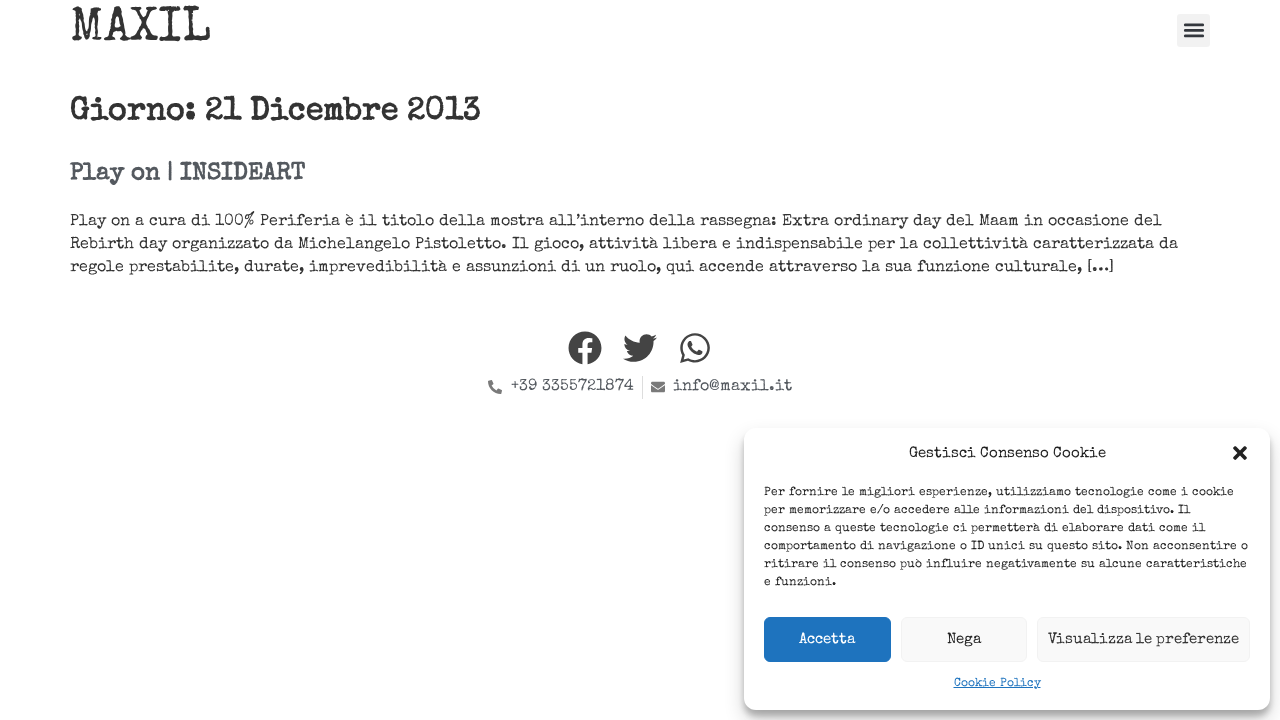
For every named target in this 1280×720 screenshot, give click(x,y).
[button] (1240, 453)
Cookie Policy (997, 684)
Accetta (827, 639)
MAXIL (140, 30)
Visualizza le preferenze (1143, 639)
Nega (964, 639)
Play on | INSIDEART (187, 174)
